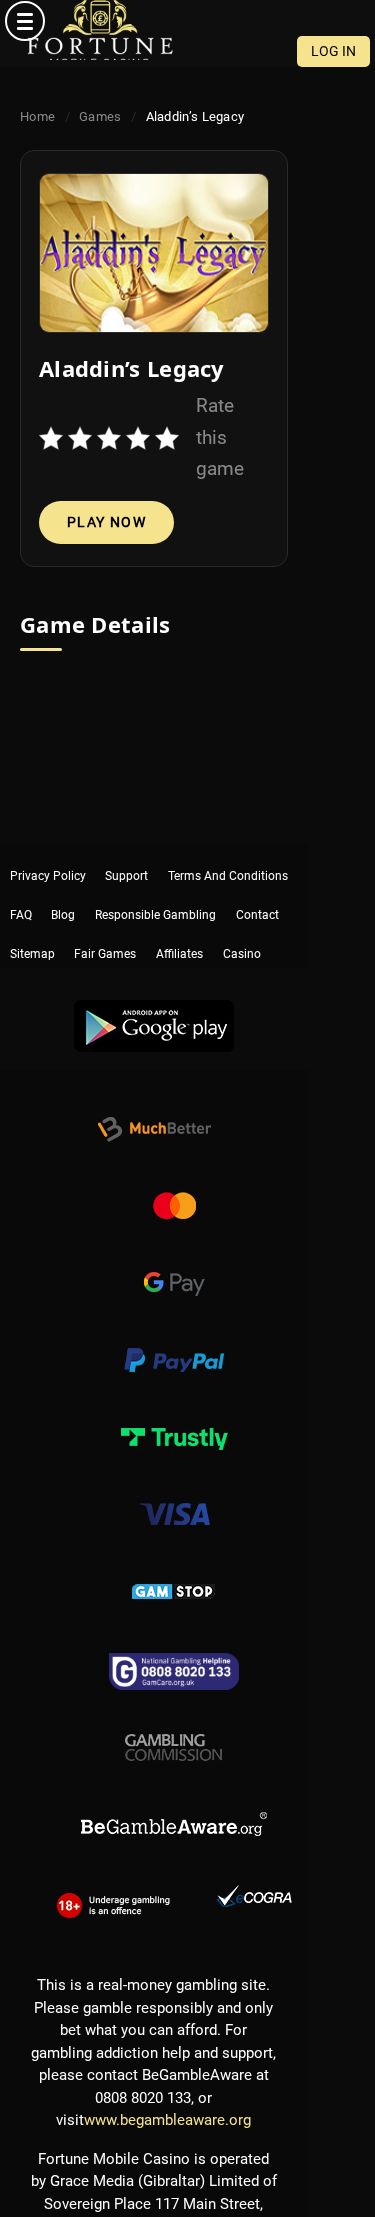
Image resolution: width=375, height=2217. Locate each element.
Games (100, 116)
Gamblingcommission (174, 1725)
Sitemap (32, 919)
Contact (257, 888)
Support (126, 857)
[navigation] (187, 21)
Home (37, 116)
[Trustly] (174, 1417)
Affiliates (179, 919)
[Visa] (174, 1494)
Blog (63, 888)
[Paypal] (174, 1340)
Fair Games (105, 919)
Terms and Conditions (228, 857)
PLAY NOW (106, 522)
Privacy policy (48, 857)
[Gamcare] (174, 1648)
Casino (242, 919)
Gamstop (174, 1571)
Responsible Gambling (155, 888)
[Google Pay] (174, 1263)
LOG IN (333, 51)
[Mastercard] (174, 1186)
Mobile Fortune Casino (100, 30)
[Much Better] (154, 1109)
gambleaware (174, 1802)
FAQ (21, 888)
